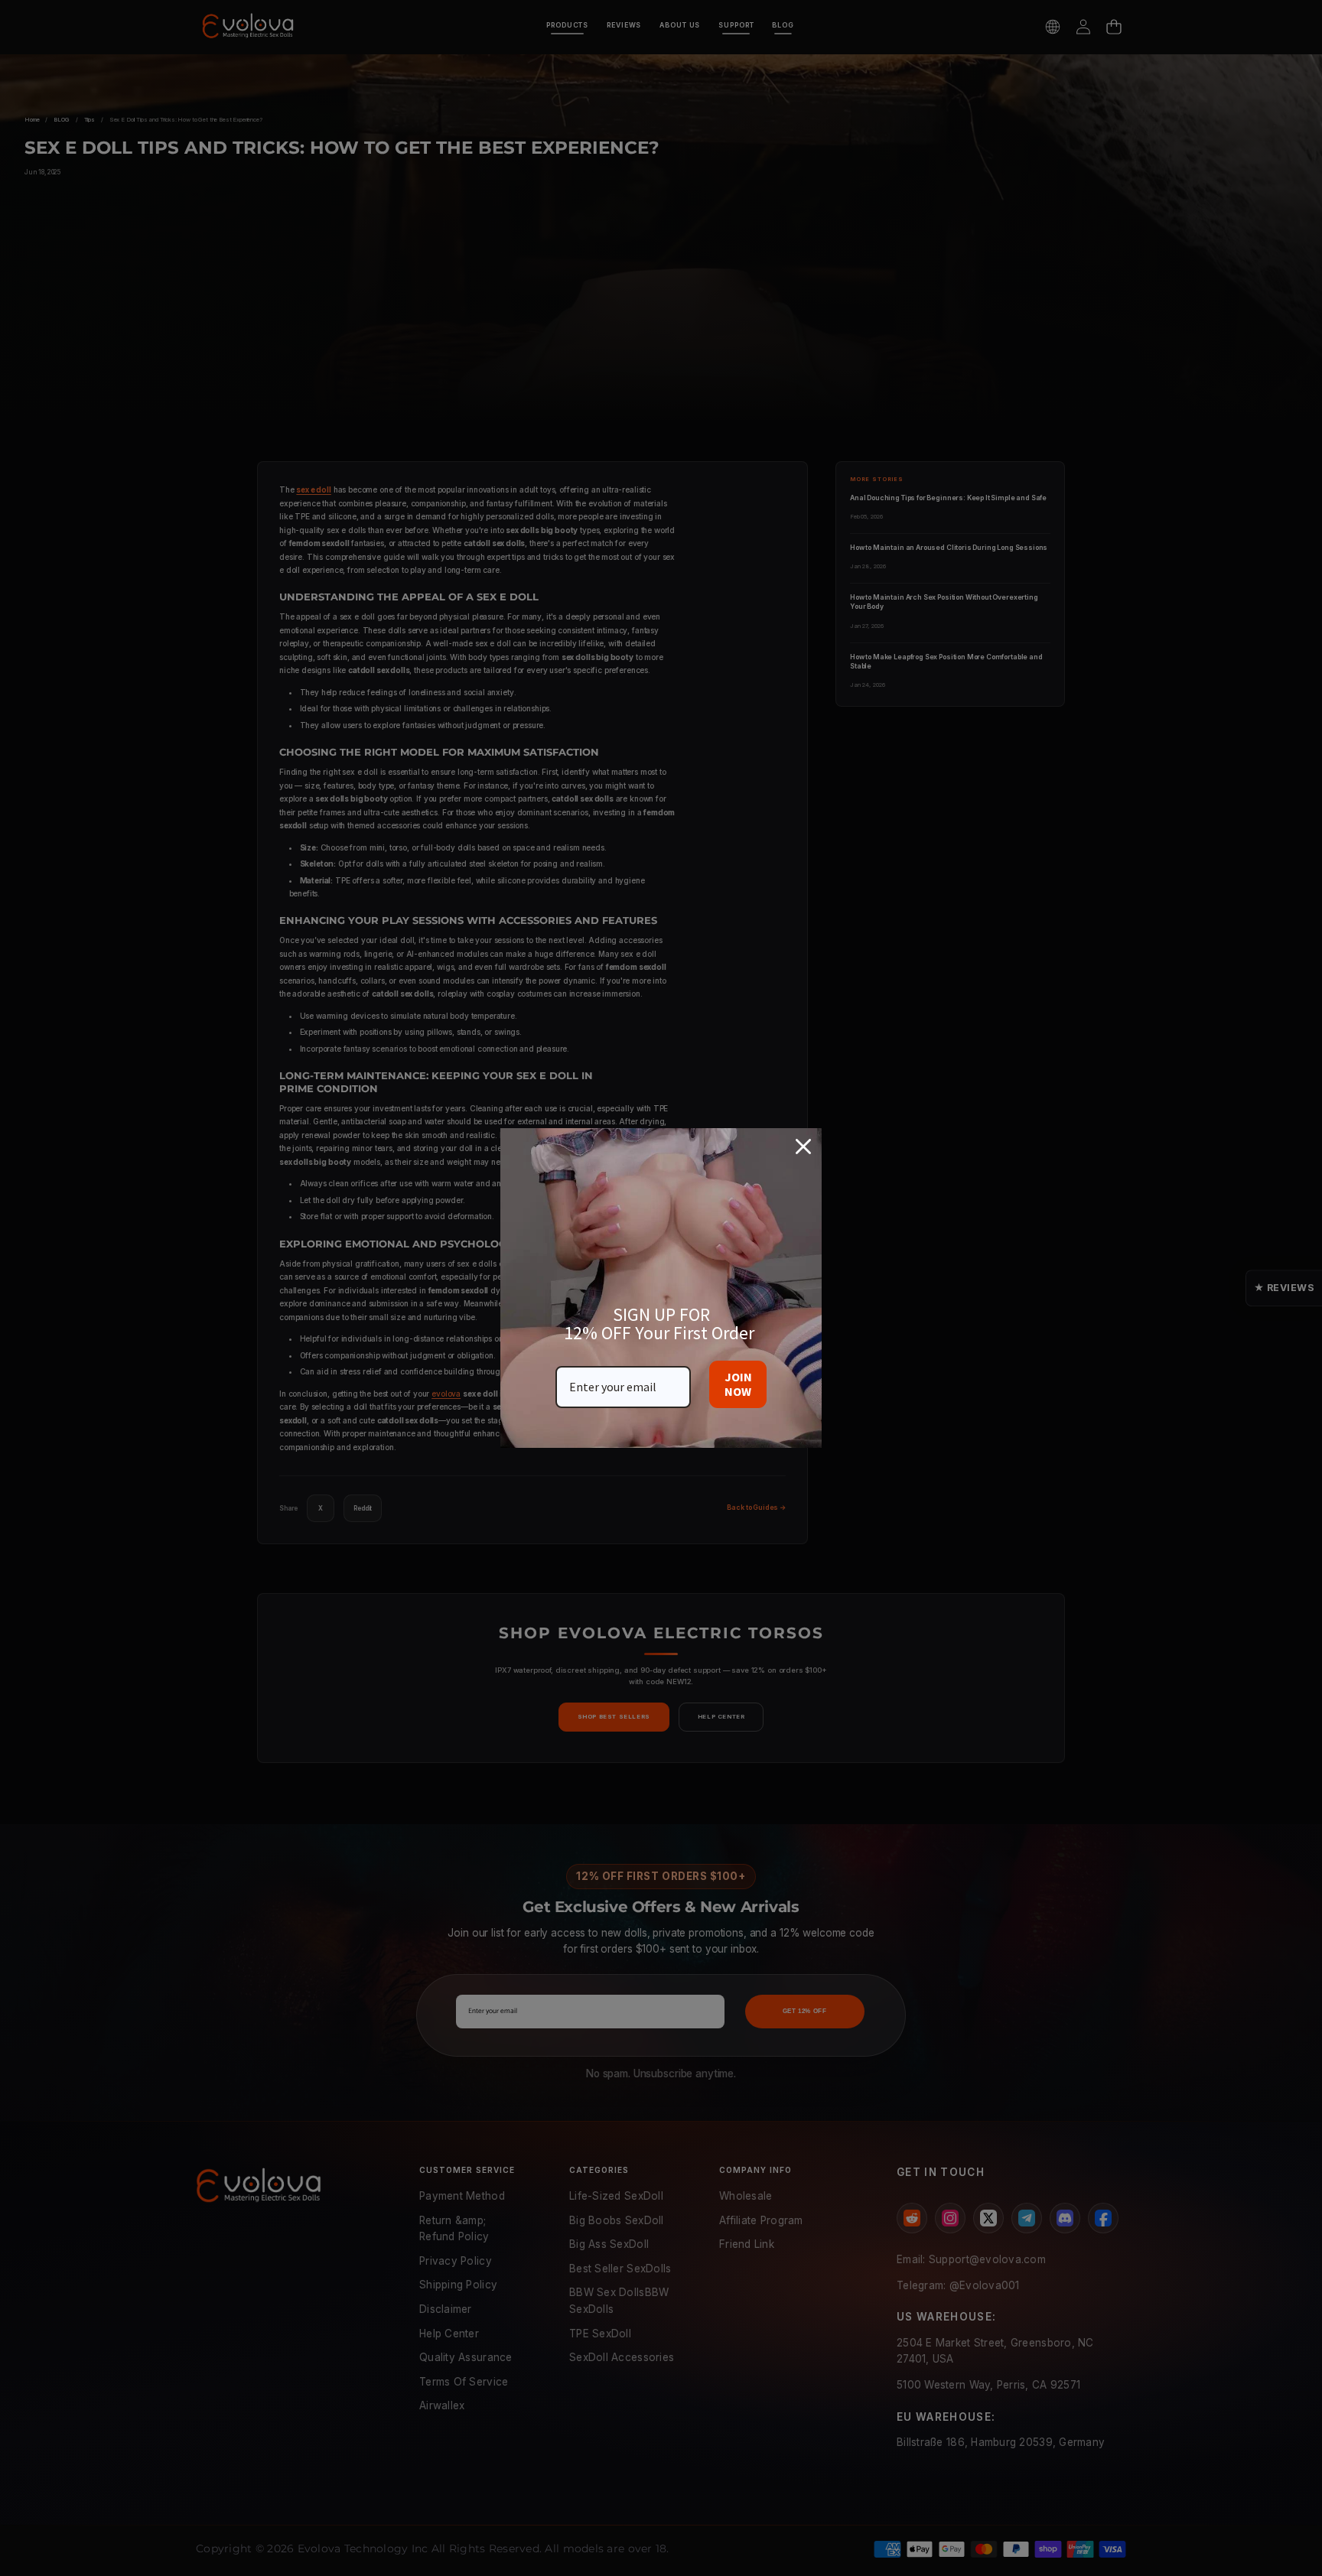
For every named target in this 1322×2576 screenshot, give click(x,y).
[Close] (803, 1147)
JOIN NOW (738, 1384)
